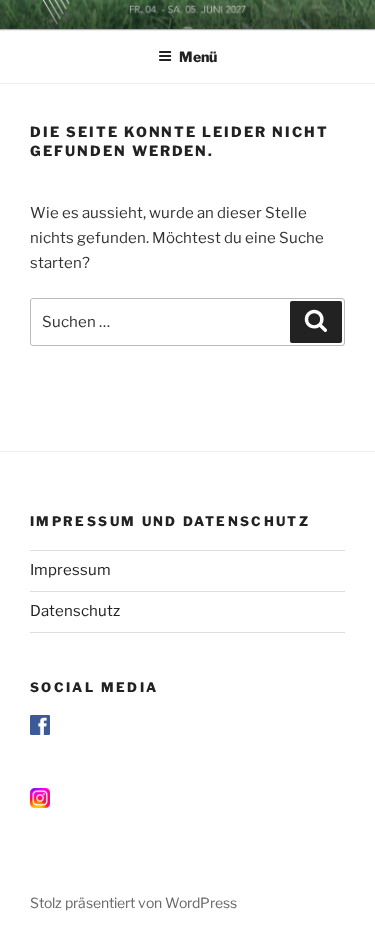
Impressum (70, 570)
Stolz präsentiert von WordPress (133, 902)
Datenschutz (75, 611)
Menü (198, 56)
